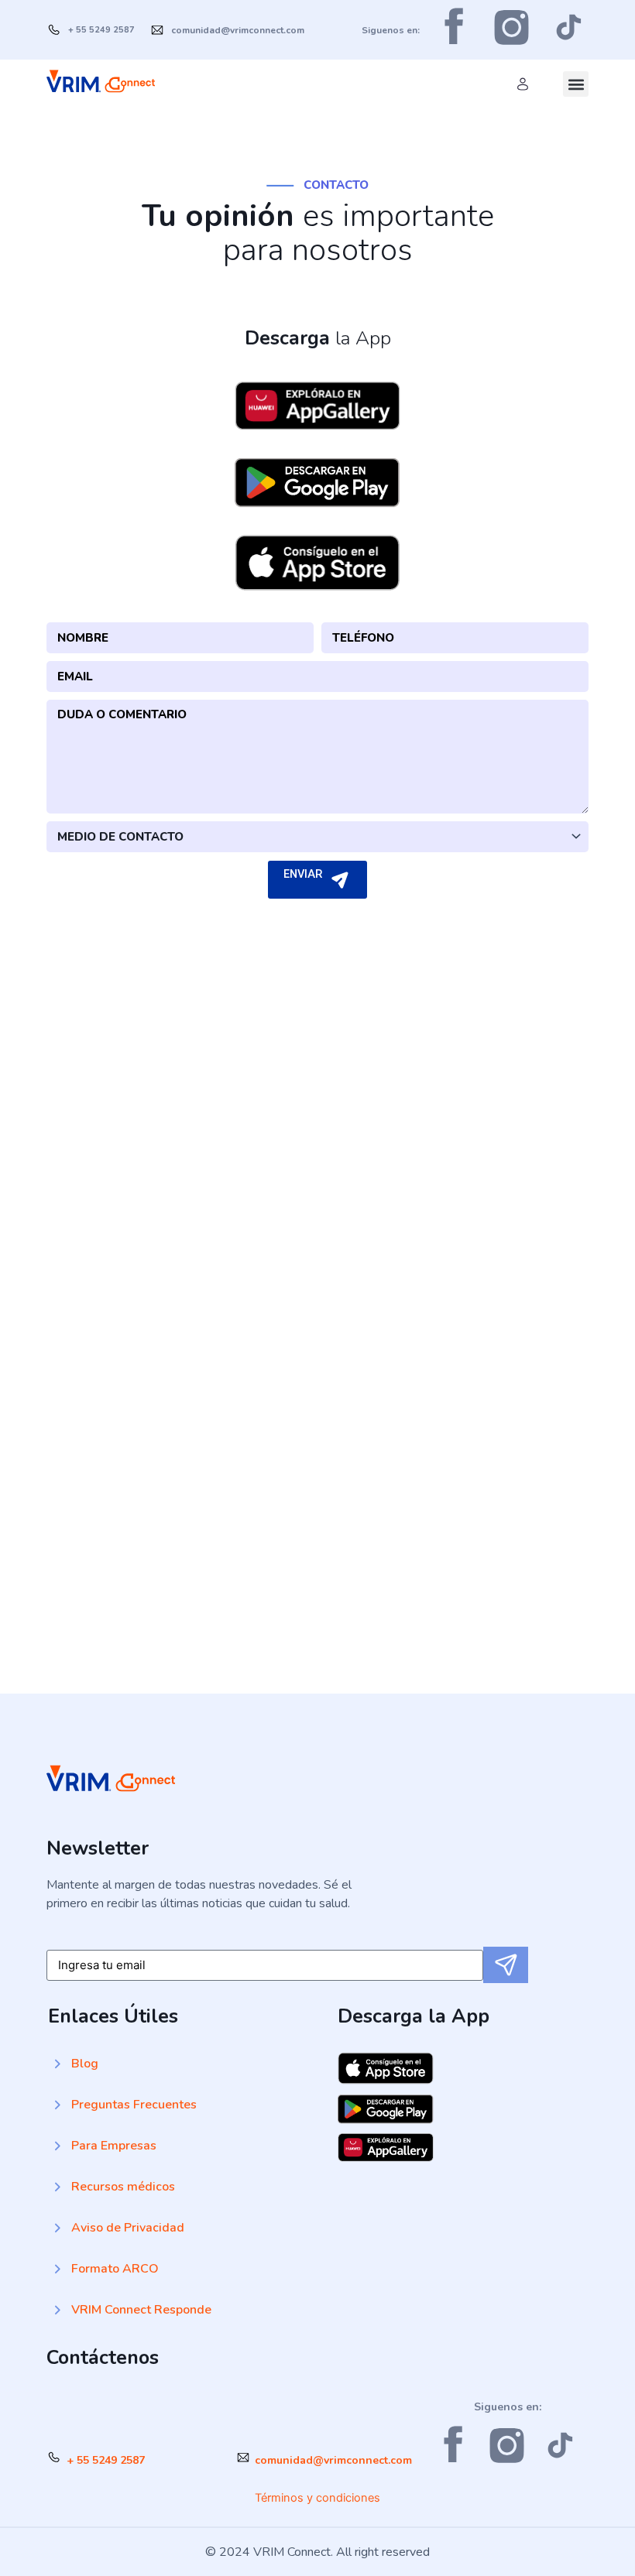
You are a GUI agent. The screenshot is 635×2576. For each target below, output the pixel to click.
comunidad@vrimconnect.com (333, 2460)
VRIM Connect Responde (141, 2310)
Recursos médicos (123, 2187)
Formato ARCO (115, 2269)
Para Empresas (114, 2146)
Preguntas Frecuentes (134, 2105)
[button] (576, 84)
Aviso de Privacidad (128, 2228)
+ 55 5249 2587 (106, 2460)
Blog (85, 2064)
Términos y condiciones (317, 2498)
